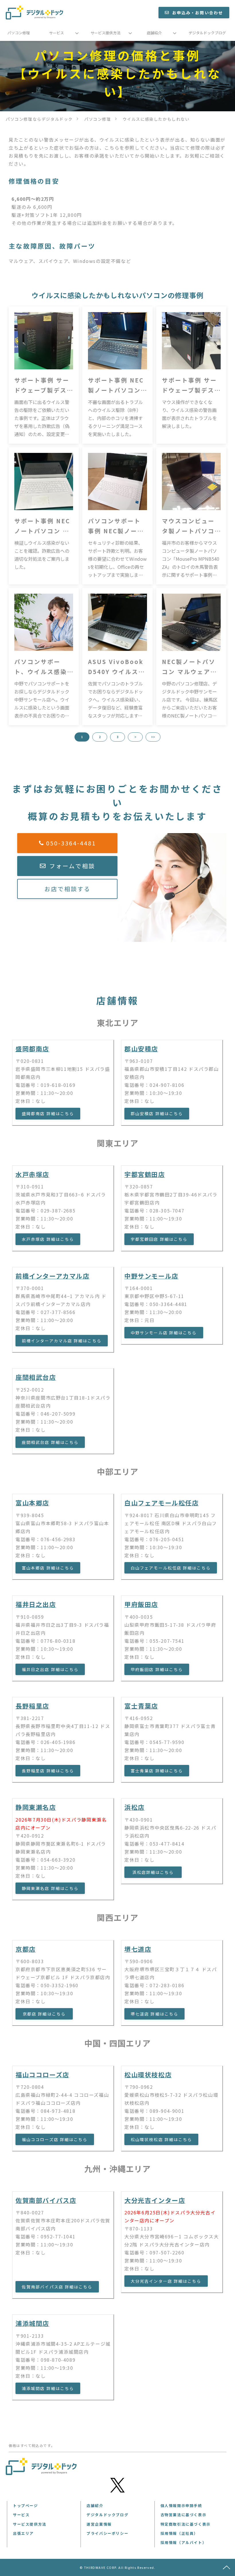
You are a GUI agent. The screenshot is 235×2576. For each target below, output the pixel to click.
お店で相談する (67, 889)
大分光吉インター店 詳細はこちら (166, 2281)
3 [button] (117, 737)
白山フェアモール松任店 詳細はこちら (171, 1568)
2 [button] (100, 737)
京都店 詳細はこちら (44, 2014)
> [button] (135, 737)
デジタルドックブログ (207, 33)
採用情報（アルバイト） (184, 2542)
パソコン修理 (19, 33)
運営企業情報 (99, 2524)
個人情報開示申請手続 (181, 2505)
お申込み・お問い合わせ (198, 13)
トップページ (26, 2505)
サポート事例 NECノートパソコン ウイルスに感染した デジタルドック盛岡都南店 (42, 526)
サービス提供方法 (105, 33)
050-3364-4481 (71, 843)
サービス (56, 33)
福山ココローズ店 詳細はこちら (55, 2139)
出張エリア (23, 2533)
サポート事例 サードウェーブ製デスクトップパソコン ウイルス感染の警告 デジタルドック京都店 (42, 386)
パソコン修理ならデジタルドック (39, 119)
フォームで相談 (72, 866)
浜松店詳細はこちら (153, 1872)
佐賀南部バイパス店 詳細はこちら (57, 2287)
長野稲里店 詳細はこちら (48, 1771)
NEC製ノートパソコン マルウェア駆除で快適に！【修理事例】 (189, 667)
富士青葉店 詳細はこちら (157, 1771)
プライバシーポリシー (107, 2533)
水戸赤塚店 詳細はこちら (48, 1239)
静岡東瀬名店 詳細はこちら (50, 1888)
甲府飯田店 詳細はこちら (157, 1669)
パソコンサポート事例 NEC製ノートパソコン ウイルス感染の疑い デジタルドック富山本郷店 (116, 526)
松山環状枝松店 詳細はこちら (161, 2139)
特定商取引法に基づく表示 (186, 2524)
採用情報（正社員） (179, 2533)
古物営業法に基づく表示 (184, 2515)
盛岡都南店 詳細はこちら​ (48, 1113)
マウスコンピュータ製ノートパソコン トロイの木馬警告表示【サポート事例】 (189, 526)
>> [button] (153, 737)
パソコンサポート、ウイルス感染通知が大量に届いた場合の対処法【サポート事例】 (41, 667)
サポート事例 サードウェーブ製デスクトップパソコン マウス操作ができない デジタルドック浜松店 (189, 386)
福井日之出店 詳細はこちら (50, 1669)
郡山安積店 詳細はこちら (157, 1113)
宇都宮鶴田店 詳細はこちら (159, 1239)
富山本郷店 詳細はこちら (48, 1568)
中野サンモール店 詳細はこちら (164, 1333)
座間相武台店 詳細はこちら (50, 1442)
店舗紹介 (154, 33)
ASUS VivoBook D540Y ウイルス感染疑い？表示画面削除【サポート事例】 (116, 667)
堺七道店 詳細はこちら (154, 2014)
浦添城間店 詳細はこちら (48, 2388)
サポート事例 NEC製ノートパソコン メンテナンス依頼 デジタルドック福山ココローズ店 (116, 386)
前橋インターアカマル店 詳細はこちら (62, 1341)
